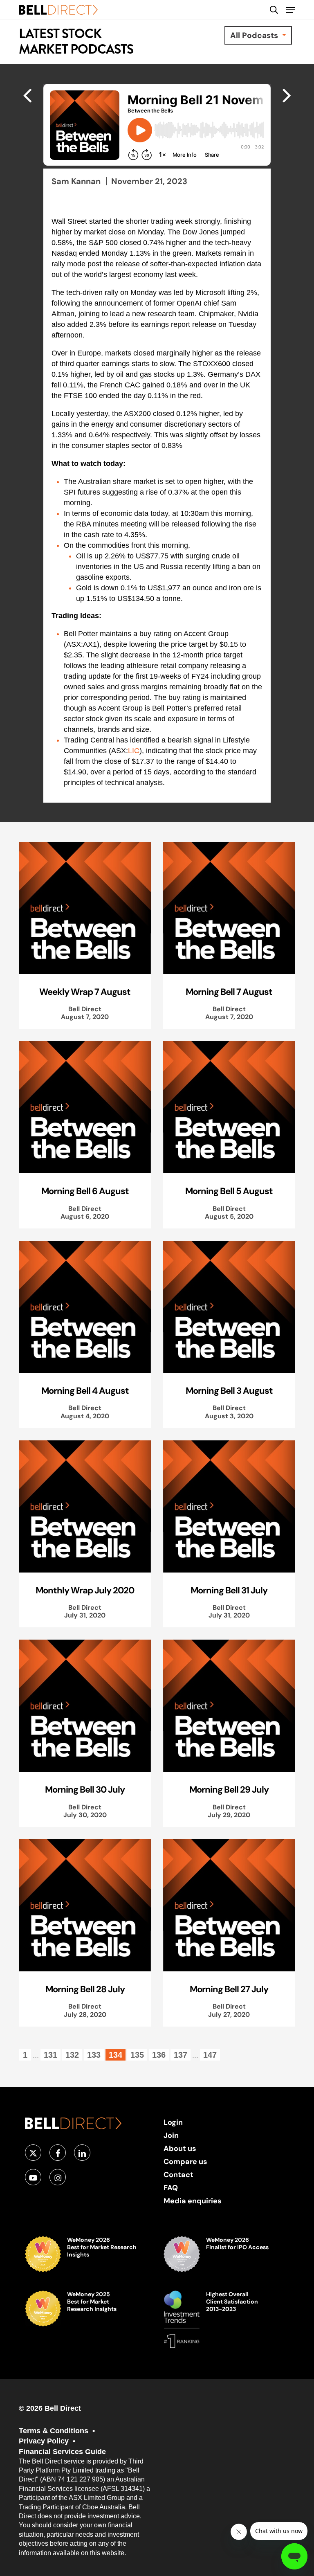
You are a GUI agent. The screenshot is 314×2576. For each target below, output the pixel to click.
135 (137, 2055)
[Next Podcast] (27, 95)
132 (72, 2055)
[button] (291, 10)
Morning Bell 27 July (229, 1989)
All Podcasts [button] (255, 35)
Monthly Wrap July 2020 (85, 1590)
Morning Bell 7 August (229, 992)
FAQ (171, 2188)
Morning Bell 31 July (229, 1590)
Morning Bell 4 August (85, 1390)
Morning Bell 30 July (85, 1789)
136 (159, 2055)
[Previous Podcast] (287, 95)
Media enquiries (193, 2201)
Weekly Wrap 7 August (85, 992)
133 (94, 2055)
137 (181, 2055)
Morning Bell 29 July (229, 1789)
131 (50, 2055)
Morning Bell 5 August (229, 1191)
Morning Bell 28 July (85, 1989)
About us (180, 2148)
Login (173, 2122)
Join (171, 2135)
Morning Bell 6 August (85, 1191)
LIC (134, 751)
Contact (178, 2174)
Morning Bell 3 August (229, 1390)
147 (210, 2055)
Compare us (185, 2161)
